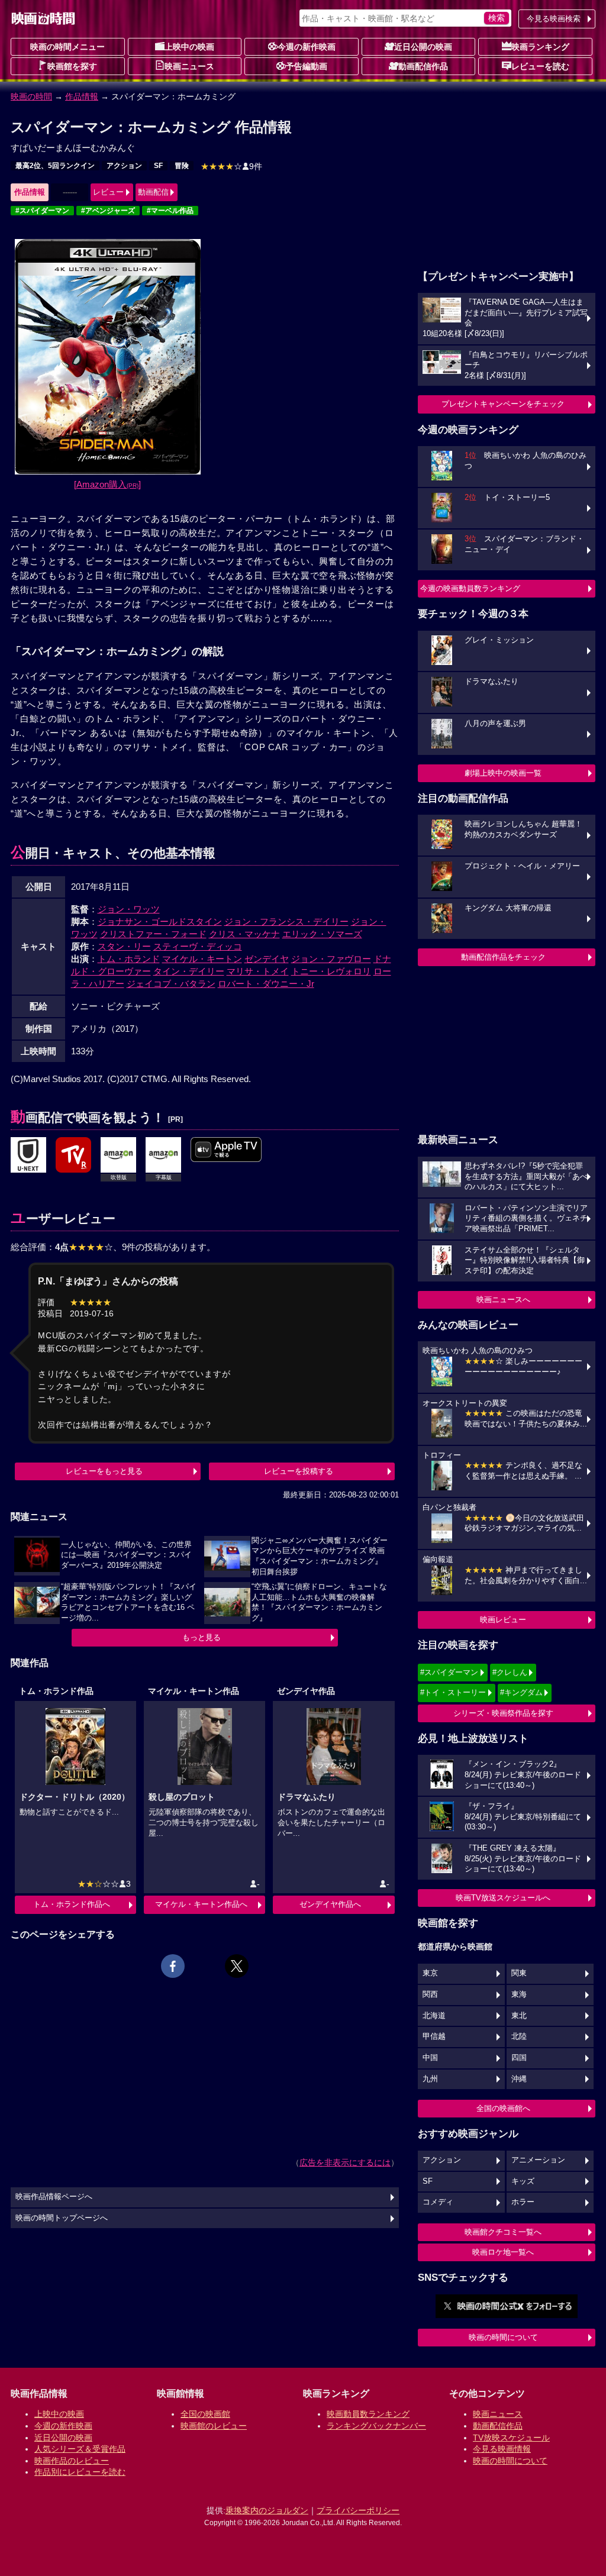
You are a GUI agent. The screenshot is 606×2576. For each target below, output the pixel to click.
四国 (519, 2058)
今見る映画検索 (554, 19)
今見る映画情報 (502, 2449)
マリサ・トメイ (258, 971)
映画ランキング (540, 47)
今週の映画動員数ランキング (470, 588)
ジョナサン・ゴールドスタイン (160, 921)
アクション (124, 166)
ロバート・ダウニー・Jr (266, 984)
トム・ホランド (129, 959)
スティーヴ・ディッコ (198, 946)
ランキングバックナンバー (376, 2426)
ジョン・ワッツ (129, 909)
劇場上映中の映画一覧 (503, 773)
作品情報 (82, 96)
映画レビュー (503, 1620)
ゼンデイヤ (267, 959)
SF (158, 166)
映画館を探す (72, 66)
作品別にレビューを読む (80, 2472)
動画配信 (153, 192)
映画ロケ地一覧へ (503, 2252)
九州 (430, 2079)
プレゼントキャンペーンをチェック (503, 404)
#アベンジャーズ (108, 211)
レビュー (108, 192)
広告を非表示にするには (345, 2162)
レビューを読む (540, 66)
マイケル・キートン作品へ (201, 1904)
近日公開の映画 (423, 47)
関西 (430, 1994)
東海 (519, 1994)
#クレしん (510, 1672)
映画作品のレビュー (72, 2461)
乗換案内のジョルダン (267, 2510)
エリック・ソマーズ (322, 934)
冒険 (182, 166)
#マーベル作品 (170, 211)
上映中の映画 (189, 47)
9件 (231, 166)
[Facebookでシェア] (173, 1966)
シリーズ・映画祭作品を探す (503, 1713)
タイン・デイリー (189, 971)
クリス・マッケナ (244, 934)
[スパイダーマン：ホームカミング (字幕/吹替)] (226, 1150)
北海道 (434, 2016)
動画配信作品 (423, 66)
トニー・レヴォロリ (331, 971)
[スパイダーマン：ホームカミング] (28, 1155)
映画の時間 (31, 96)
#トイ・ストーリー (453, 1692)
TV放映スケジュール (511, 2438)
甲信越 (434, 2036)
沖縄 (519, 2079)
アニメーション (538, 2160)
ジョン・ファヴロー (331, 959)
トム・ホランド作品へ (72, 1904)
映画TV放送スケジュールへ (503, 1898)
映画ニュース (189, 66)
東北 (519, 2016)
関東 (519, 1973)
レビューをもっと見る (104, 1471)
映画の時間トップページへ (62, 2218)
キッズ (523, 2181)
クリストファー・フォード (153, 934)
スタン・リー (124, 946)
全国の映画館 (205, 2414)
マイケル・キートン (202, 959)
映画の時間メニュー (67, 47)
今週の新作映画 (307, 47)
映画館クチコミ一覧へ (503, 2232)
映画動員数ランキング (368, 2414)
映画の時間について (503, 2337)
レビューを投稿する (299, 1471)
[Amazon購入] (107, 484)
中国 (430, 2058)
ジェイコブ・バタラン (171, 984)
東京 (430, 1973)
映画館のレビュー (214, 2426)
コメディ (438, 2202)
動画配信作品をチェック (503, 957)
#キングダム (521, 1692)
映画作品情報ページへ (54, 2197)
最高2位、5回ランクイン (55, 166)
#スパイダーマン (42, 211)
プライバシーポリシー (358, 2510)
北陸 (519, 2036)
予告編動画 (307, 66)
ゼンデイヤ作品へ (330, 1904)
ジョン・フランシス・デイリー (286, 921)
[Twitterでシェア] (237, 1966)
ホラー (523, 2202)
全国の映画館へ (503, 2108)
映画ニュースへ (503, 1300)
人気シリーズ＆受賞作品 (80, 2449)
